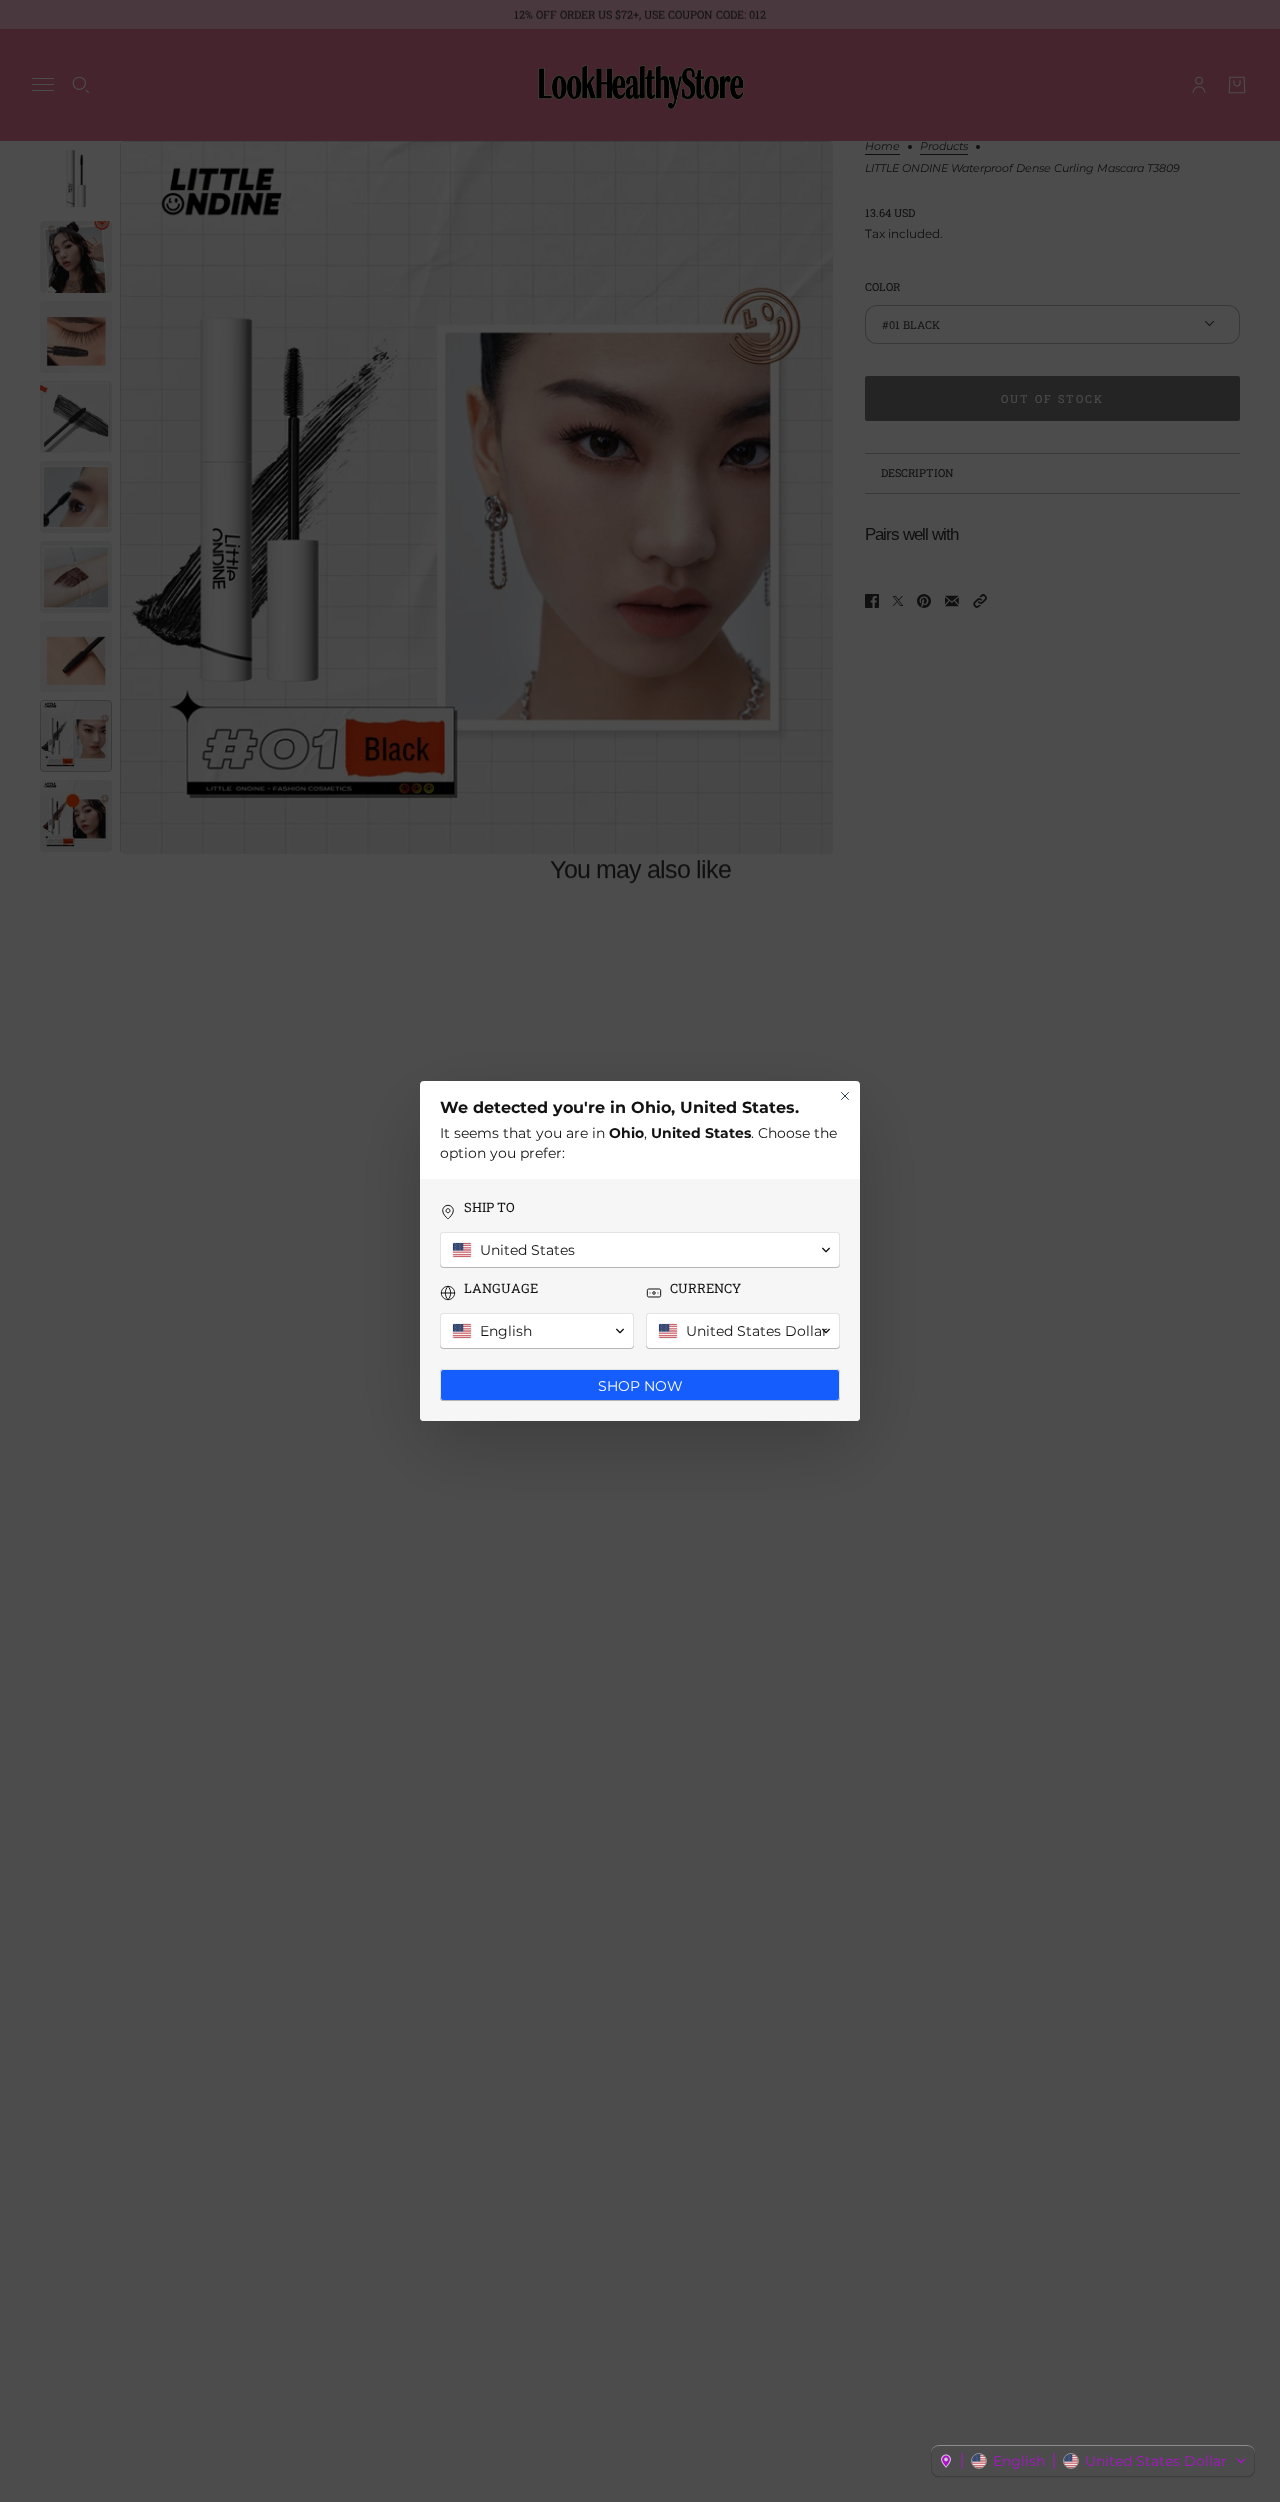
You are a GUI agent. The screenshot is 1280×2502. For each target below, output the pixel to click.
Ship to (489, 1207)
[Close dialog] (845, 1096)
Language (501, 1288)
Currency (705, 1288)
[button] (1093, 2461)
